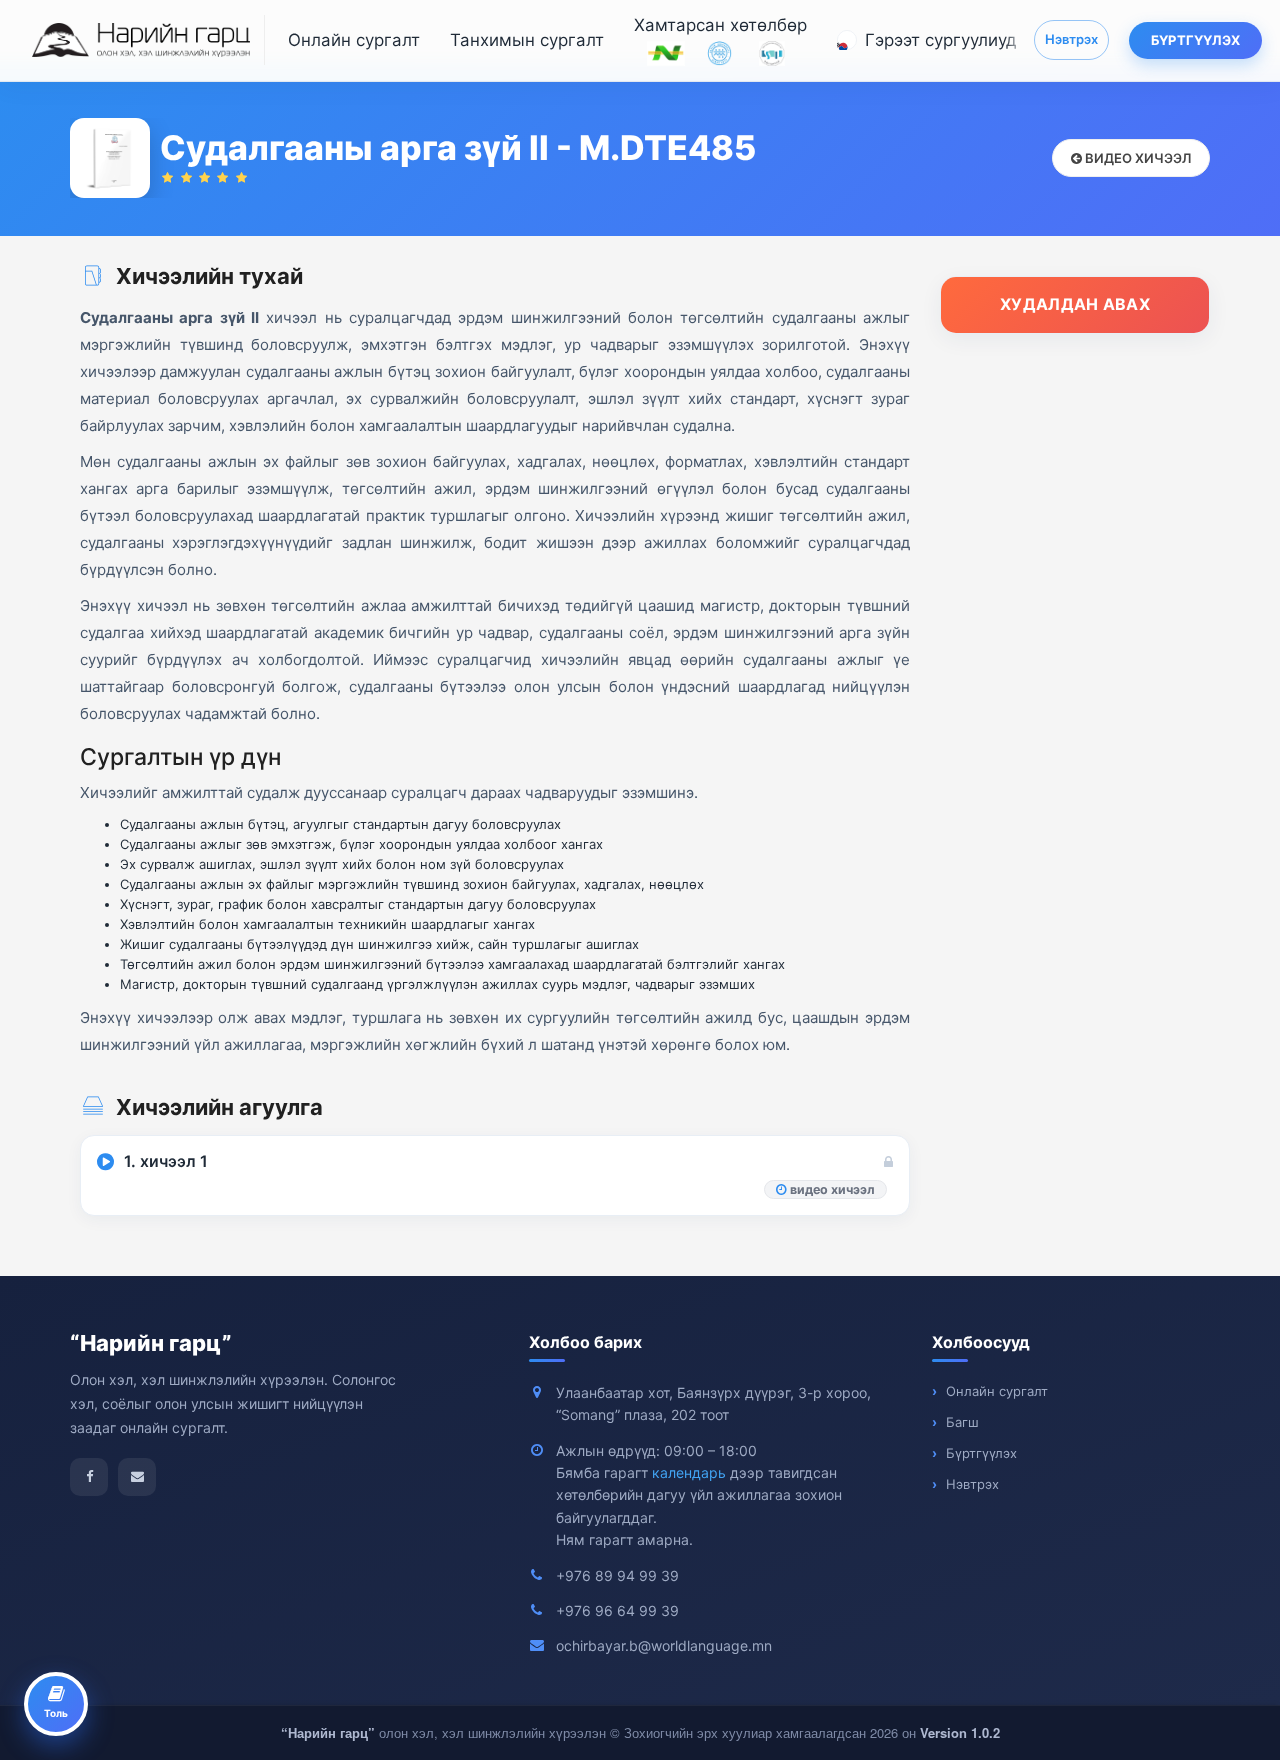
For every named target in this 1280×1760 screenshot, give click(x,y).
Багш (962, 1422)
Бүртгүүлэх (1195, 40)
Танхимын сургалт (527, 40)
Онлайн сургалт (354, 40)
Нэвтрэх (1071, 39)
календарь (689, 1472)
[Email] (137, 1477)
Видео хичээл (1136, 158)
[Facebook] (89, 1477)
